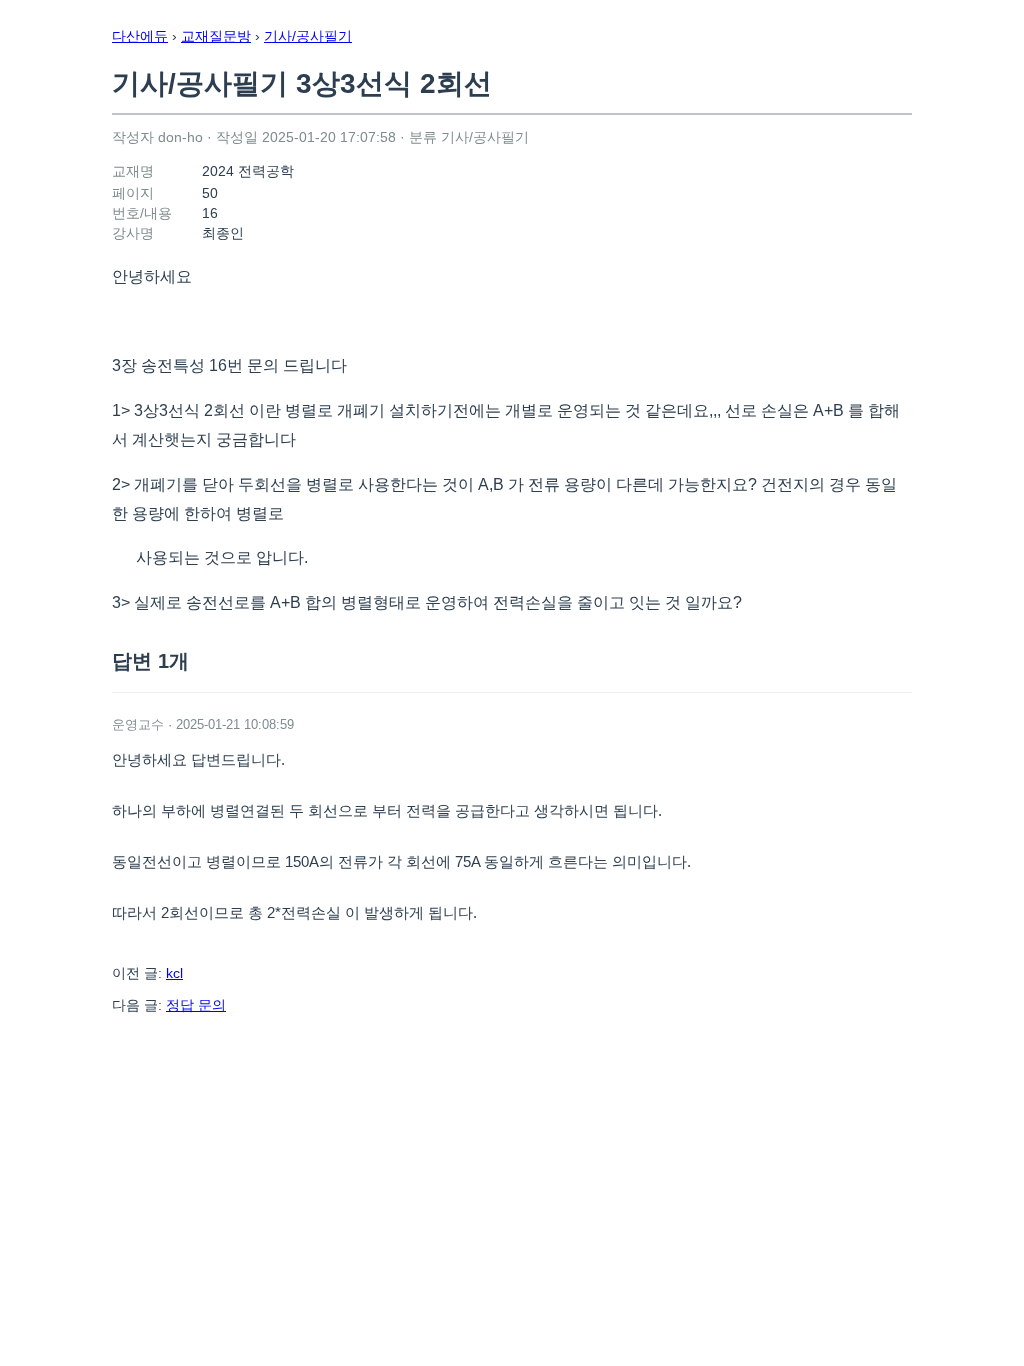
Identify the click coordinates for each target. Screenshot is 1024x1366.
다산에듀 (140, 36)
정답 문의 (196, 1005)
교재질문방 (216, 36)
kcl (174, 973)
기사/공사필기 (308, 36)
